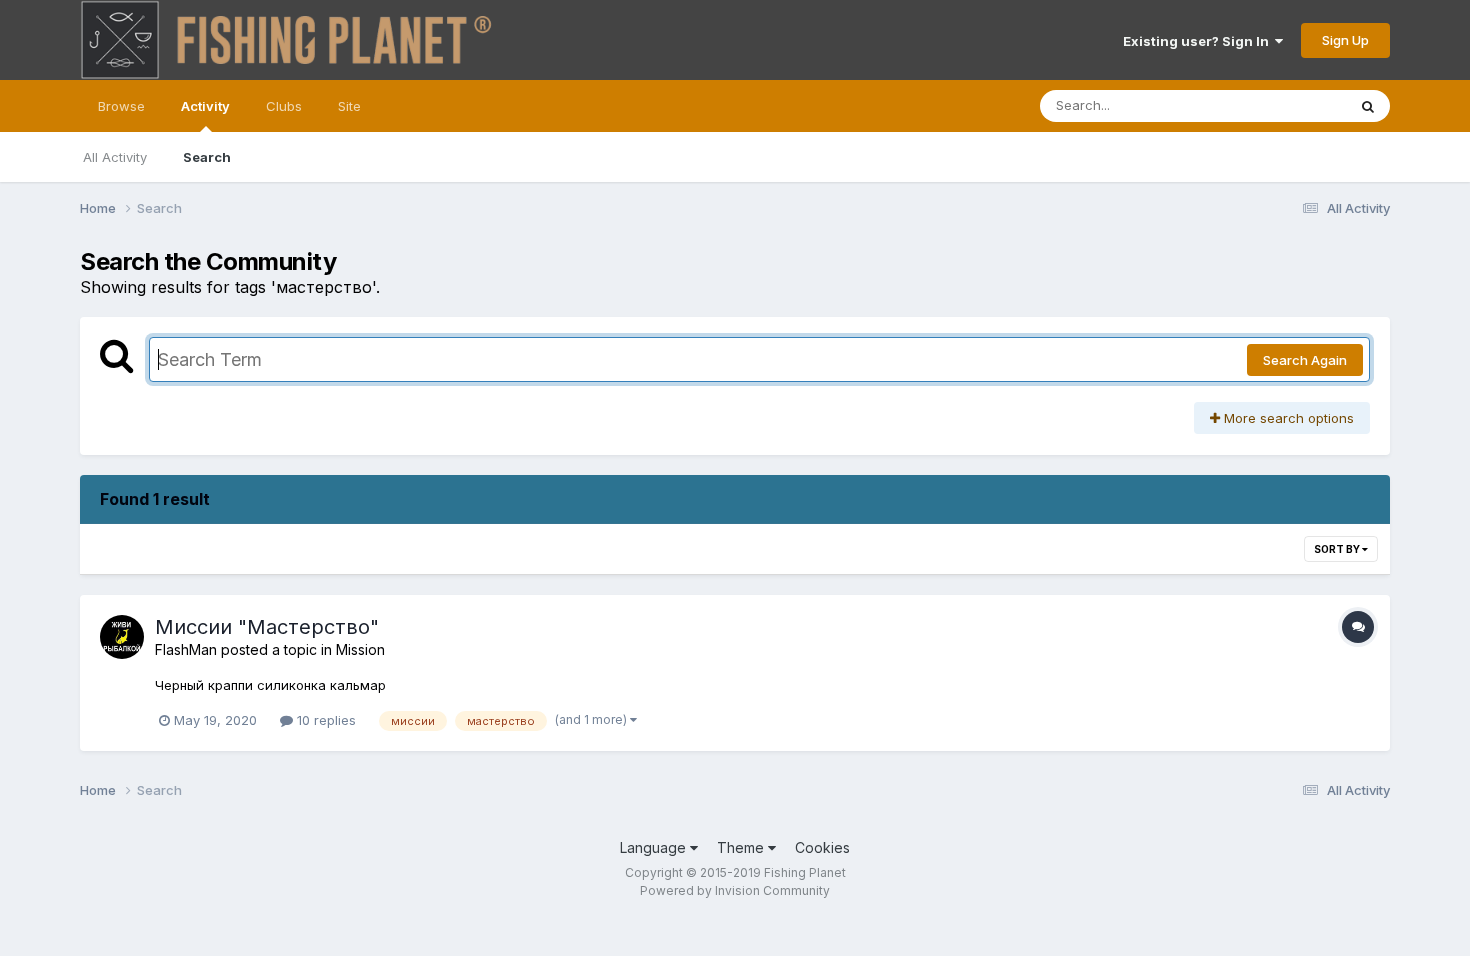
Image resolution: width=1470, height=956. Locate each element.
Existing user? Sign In (1199, 41)
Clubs (284, 106)
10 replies (324, 720)
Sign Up (1345, 40)
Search (207, 157)
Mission (360, 649)
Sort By (1338, 549)
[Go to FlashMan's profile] (122, 637)
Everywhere (1284, 105)
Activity (205, 106)
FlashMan (186, 649)
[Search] (1368, 106)
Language (655, 847)
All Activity (115, 157)
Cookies (822, 847)
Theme (742, 847)
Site (349, 106)
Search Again (1305, 360)
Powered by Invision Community (735, 890)
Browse (121, 106)
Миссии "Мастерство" (267, 627)
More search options (1287, 418)
